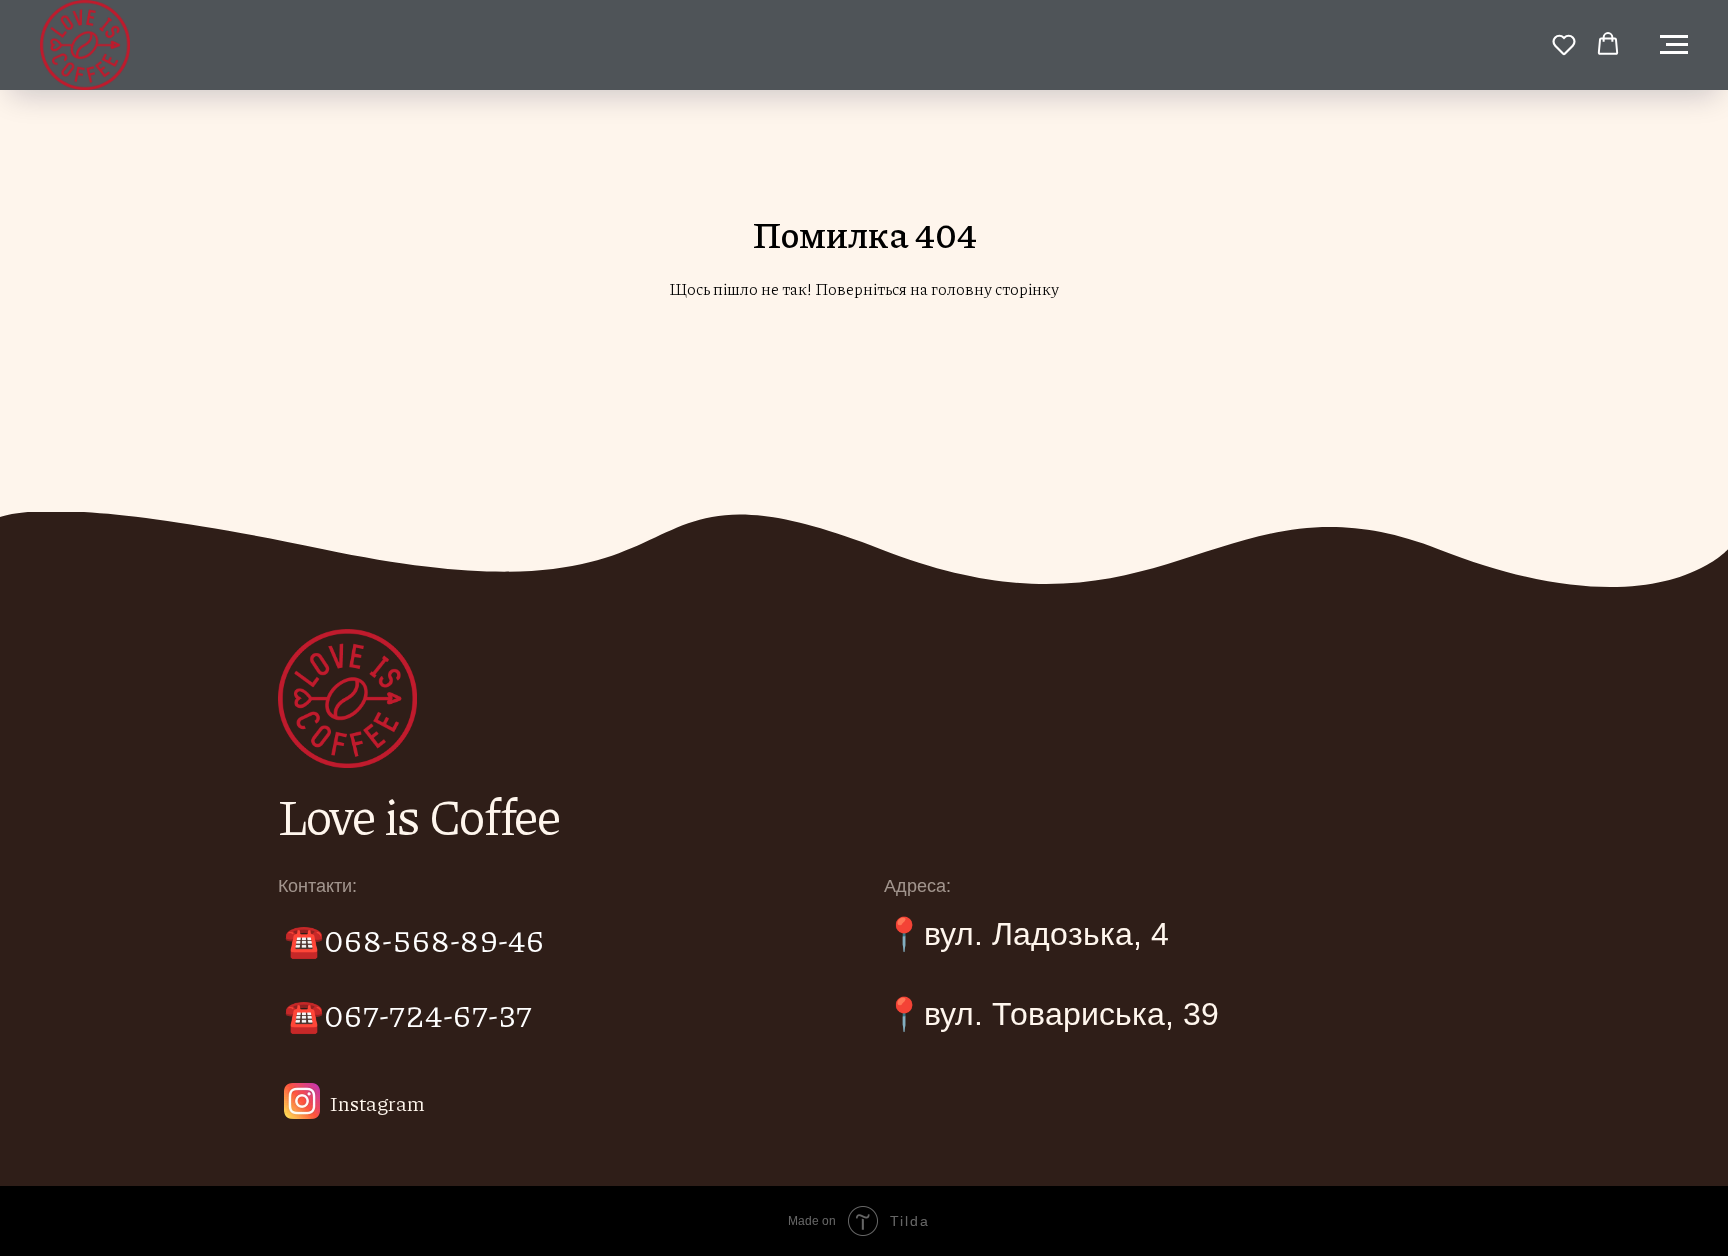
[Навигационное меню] (1674, 45)
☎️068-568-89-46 (414, 939)
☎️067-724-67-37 (408, 1014)
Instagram (377, 1103)
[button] (1564, 44)
